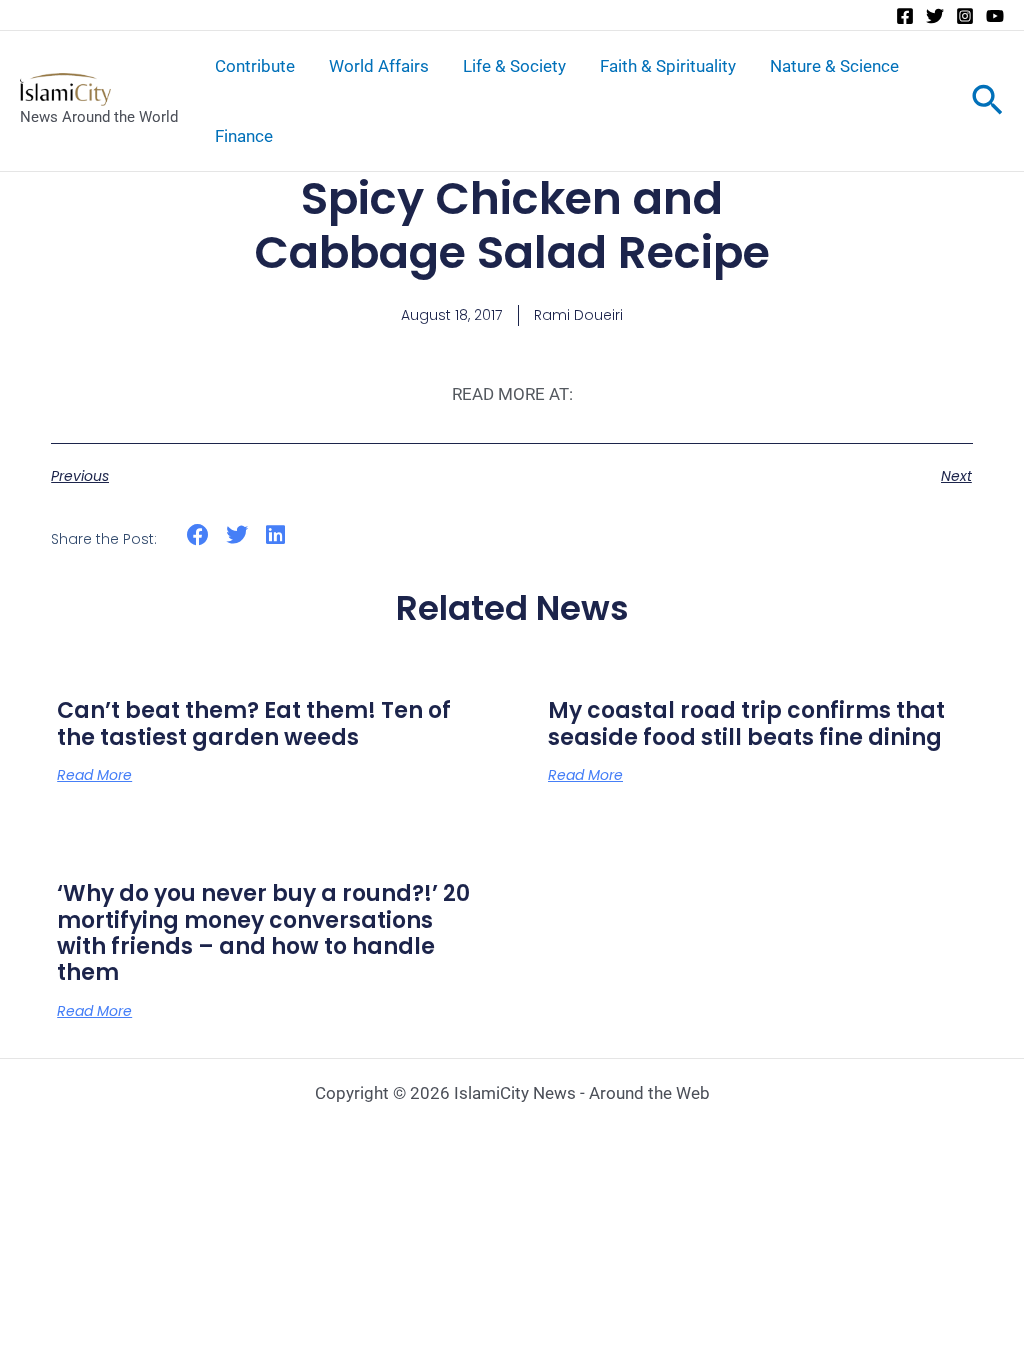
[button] (198, 535)
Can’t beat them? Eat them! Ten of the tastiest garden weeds (254, 723)
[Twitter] (935, 16)
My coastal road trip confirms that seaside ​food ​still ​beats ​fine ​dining (746, 723)
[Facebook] (905, 16)
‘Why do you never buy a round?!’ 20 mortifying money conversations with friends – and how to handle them (263, 933)
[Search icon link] (987, 104)
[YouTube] (995, 16)
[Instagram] (965, 16)
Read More (94, 775)
